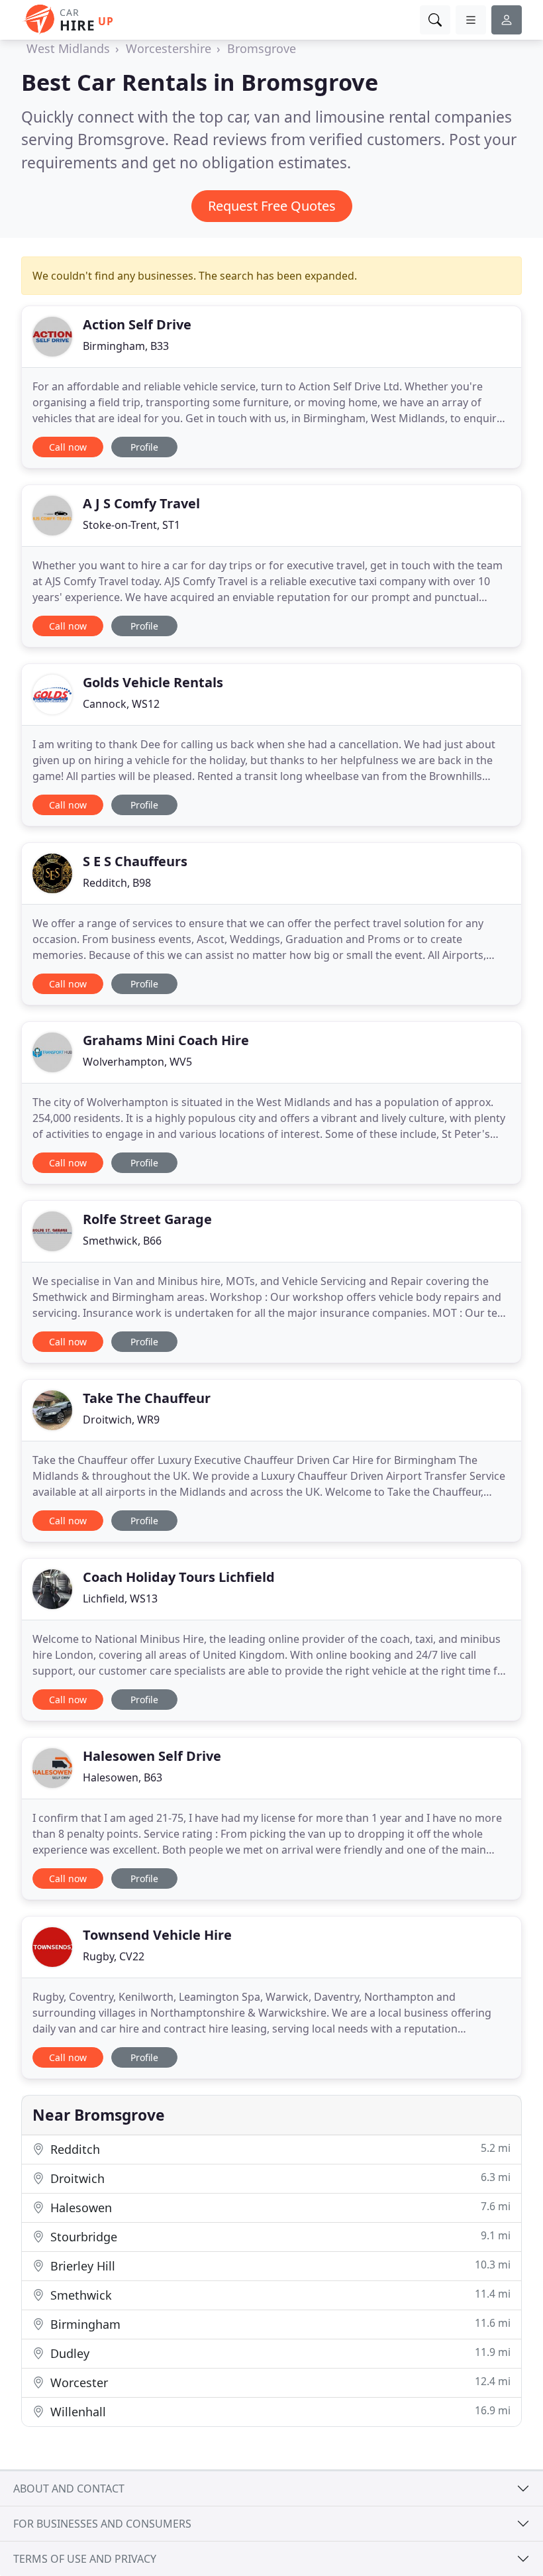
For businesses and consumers (102, 2524)
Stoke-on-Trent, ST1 (131, 525)
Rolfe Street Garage (147, 1219)
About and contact (69, 2489)
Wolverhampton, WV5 (137, 1062)
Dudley (279, 2353)
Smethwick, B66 (122, 1241)
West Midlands (68, 48)
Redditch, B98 (117, 883)
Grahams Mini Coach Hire (166, 1040)
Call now (68, 447)
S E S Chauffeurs (135, 861)
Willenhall (279, 2411)
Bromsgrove (262, 48)
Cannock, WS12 (121, 704)
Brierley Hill (279, 2266)
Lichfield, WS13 (120, 1598)
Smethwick (279, 2295)
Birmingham (279, 2324)
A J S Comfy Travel (141, 503)
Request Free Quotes (272, 206)
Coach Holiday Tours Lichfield (179, 1577)
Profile (144, 447)
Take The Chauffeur (147, 1398)
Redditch (279, 2149)
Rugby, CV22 (114, 1956)
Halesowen (279, 2207)
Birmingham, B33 (126, 346)
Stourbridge (279, 2236)
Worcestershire (169, 48)
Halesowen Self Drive (152, 1756)
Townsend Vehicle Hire (157, 1935)
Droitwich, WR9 (121, 1420)
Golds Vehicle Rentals (153, 682)
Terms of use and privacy (85, 2559)
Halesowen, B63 (123, 1777)
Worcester (279, 2382)
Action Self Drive (137, 324)
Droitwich (279, 2178)
